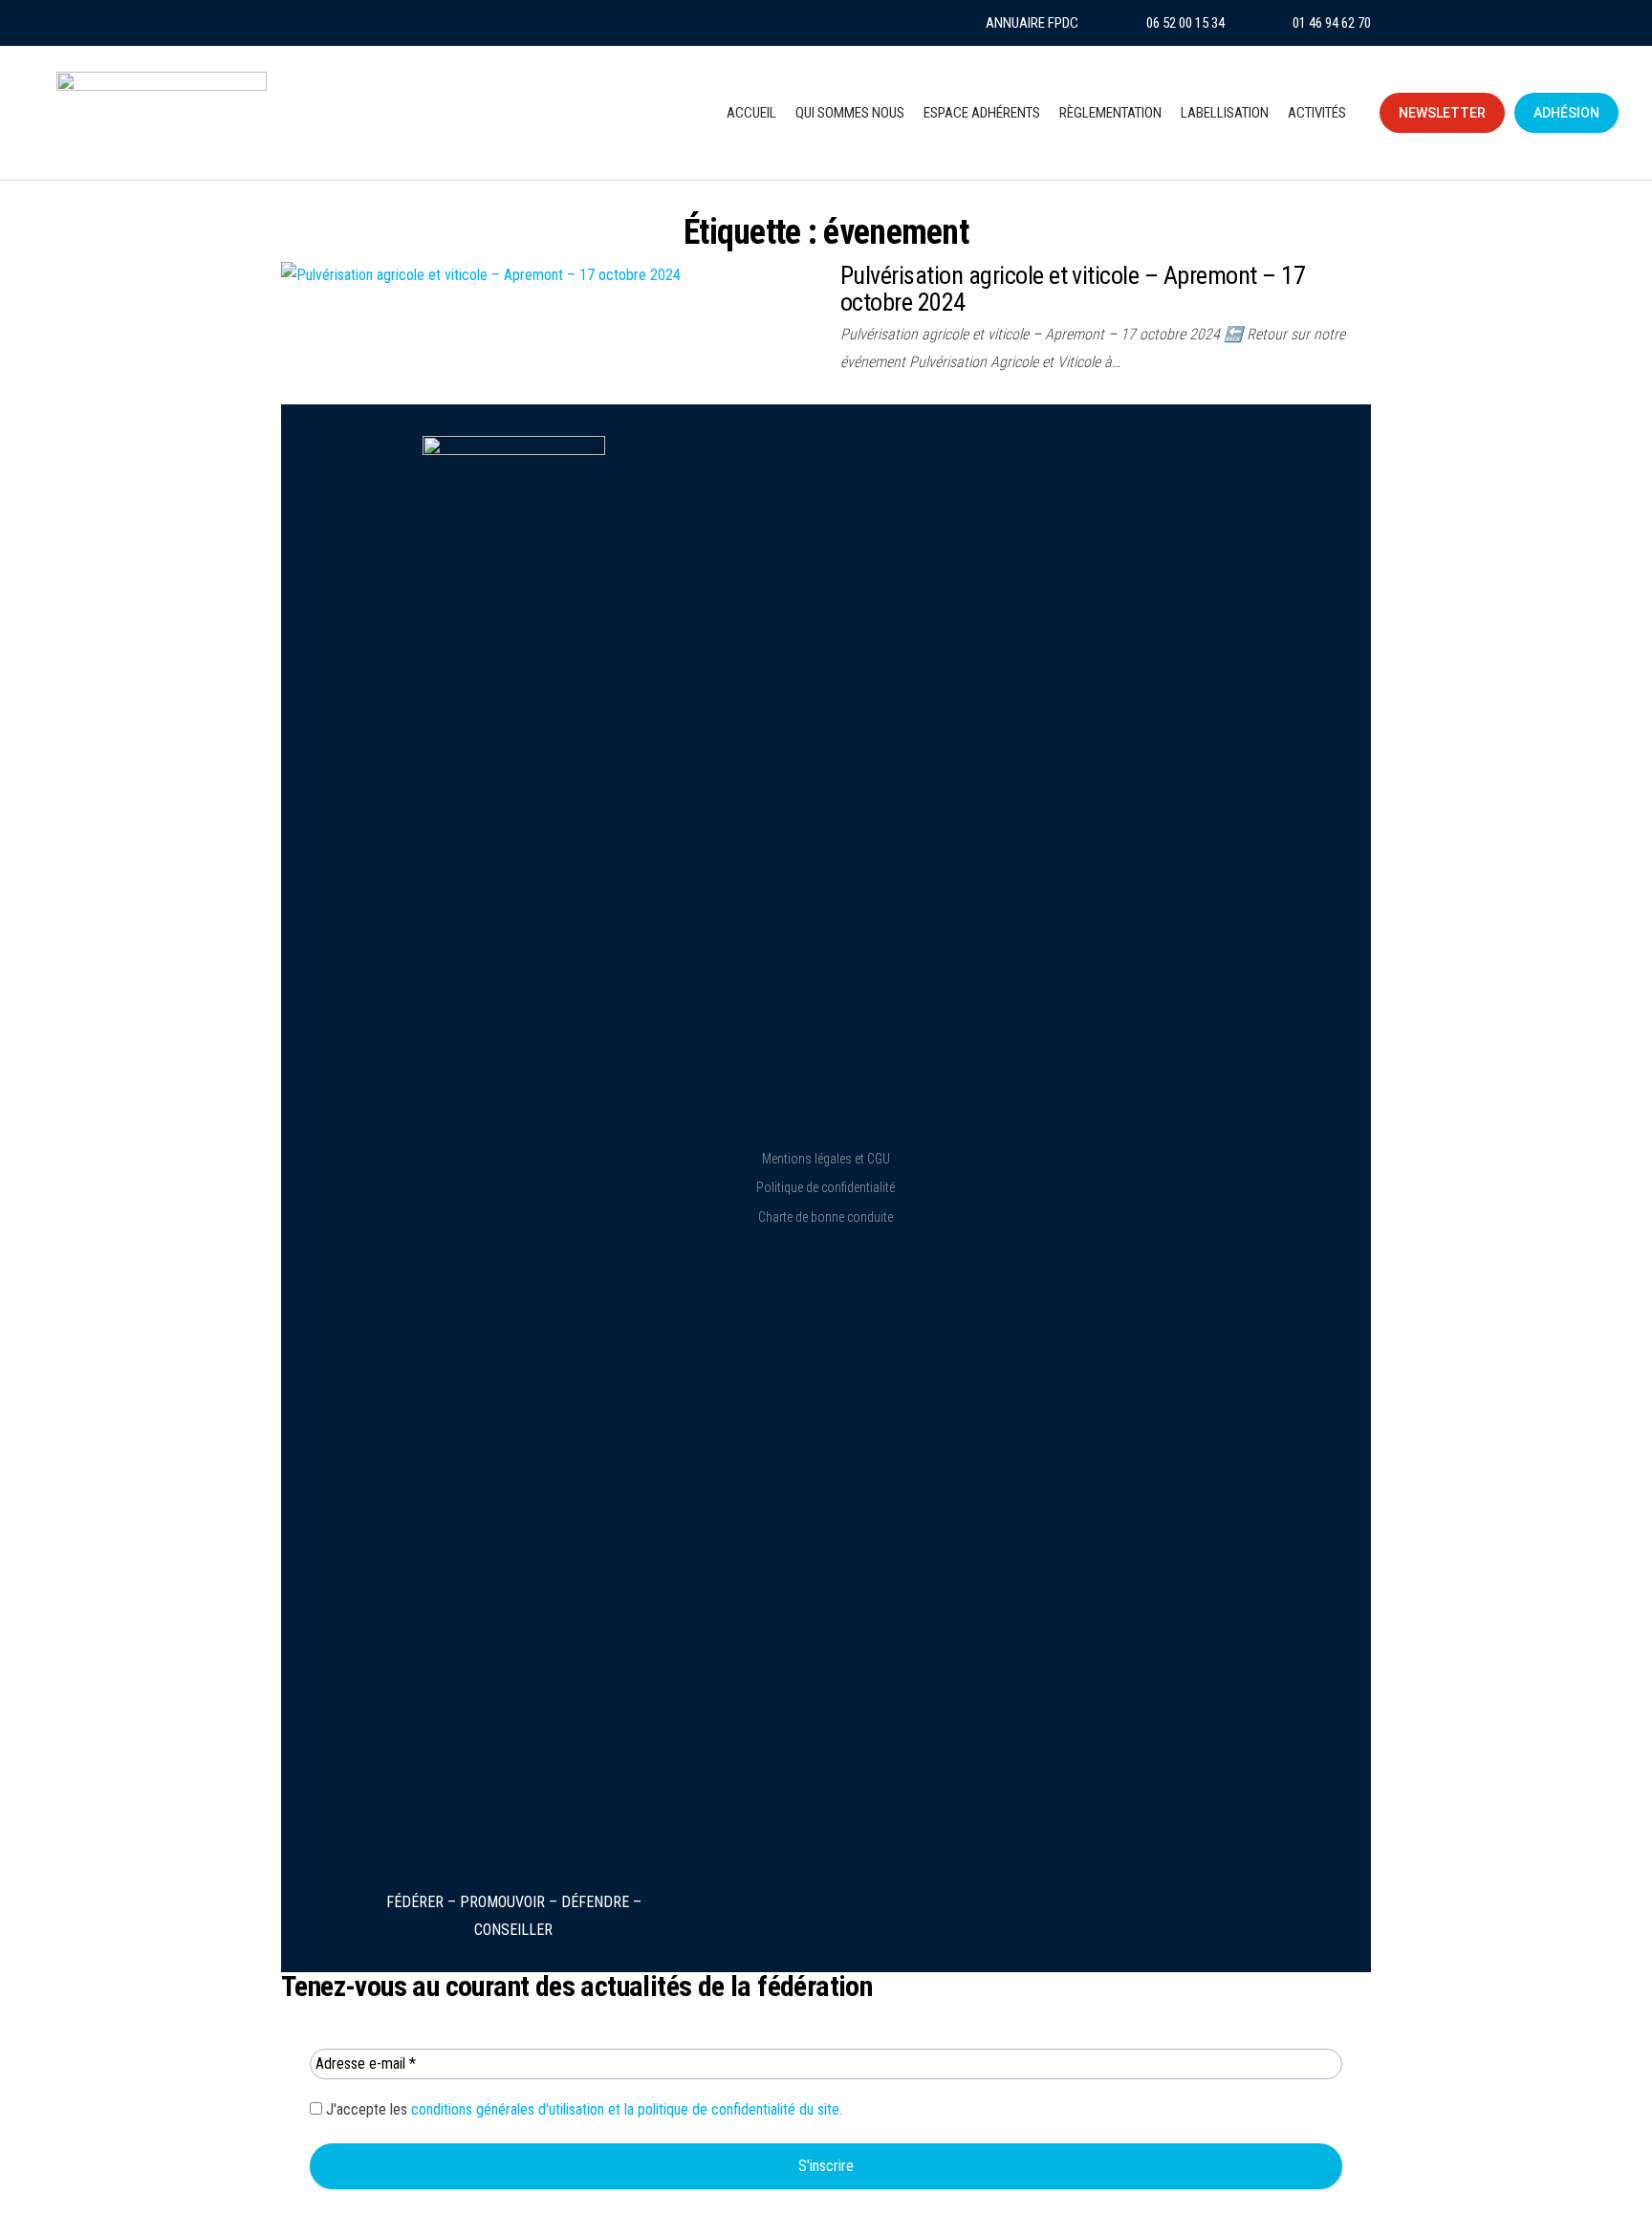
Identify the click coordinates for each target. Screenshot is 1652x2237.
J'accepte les (582, 2109)
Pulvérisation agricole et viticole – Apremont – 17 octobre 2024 (1073, 289)
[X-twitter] (396, 23)
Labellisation (1225, 113)
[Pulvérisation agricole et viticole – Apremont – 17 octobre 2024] (481, 275)
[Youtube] (350, 23)
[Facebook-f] (442, 23)
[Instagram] (304, 23)
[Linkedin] (488, 23)
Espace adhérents (982, 113)
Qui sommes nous (850, 113)
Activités (1317, 113)
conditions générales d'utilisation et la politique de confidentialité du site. (627, 2109)
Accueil (751, 113)
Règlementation (1110, 113)
